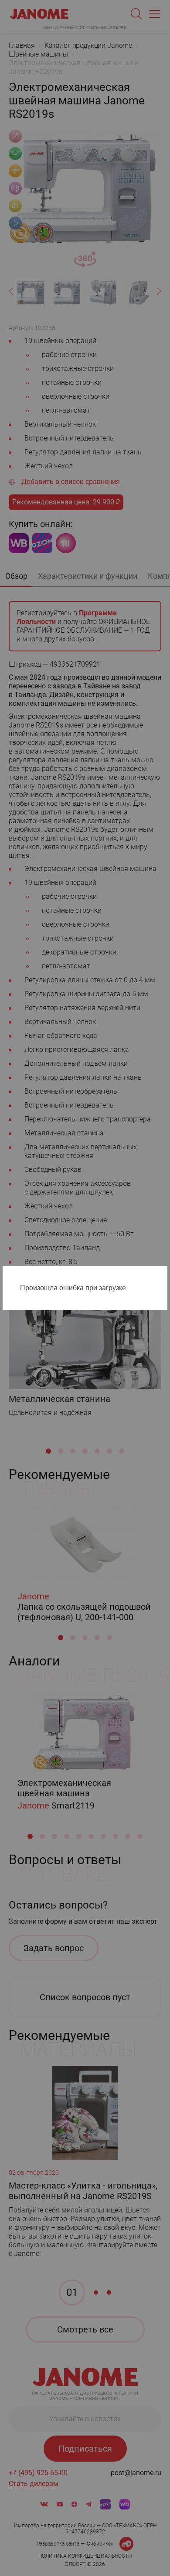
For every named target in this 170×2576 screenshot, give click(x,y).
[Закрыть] (163, 1275)
